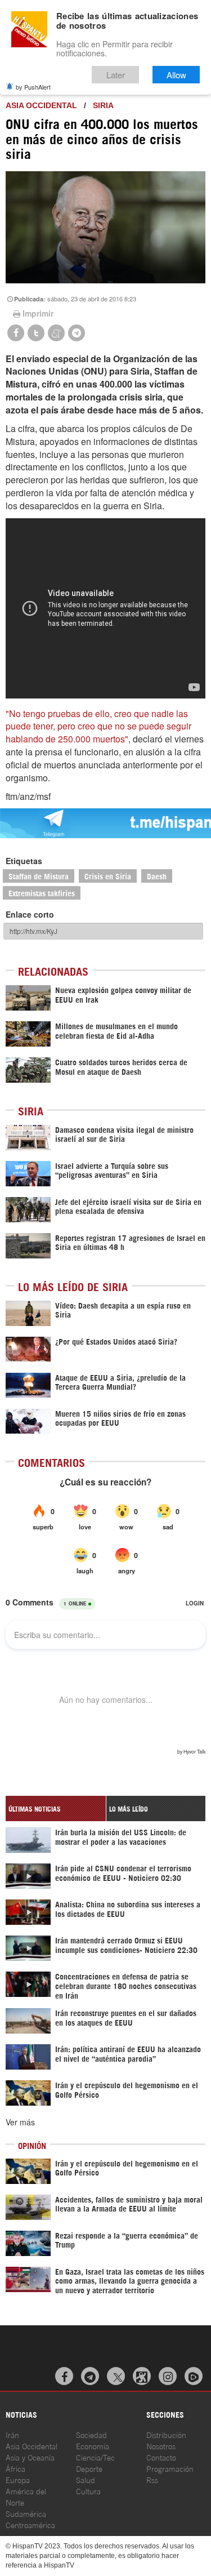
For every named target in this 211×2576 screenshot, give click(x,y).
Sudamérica (26, 2513)
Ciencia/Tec (95, 2457)
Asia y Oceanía (30, 2457)
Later (116, 75)
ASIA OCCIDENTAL (41, 105)
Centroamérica (30, 2524)
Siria (103, 105)
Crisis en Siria (108, 876)
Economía (93, 2446)
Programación (170, 2468)
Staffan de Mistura (39, 876)
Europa (18, 2479)
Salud (86, 2479)
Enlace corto (30, 914)
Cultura (88, 2491)
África (15, 2468)
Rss (152, 2479)
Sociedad (91, 2434)
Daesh (157, 876)
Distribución (166, 2434)
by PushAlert (33, 87)
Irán (12, 2434)
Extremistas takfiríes (42, 893)
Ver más (20, 2122)
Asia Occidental (32, 2446)
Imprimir (38, 313)
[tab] (56, 1808)
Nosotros (161, 2446)
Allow (176, 75)
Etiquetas (24, 861)
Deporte (89, 2468)
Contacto (161, 2457)
